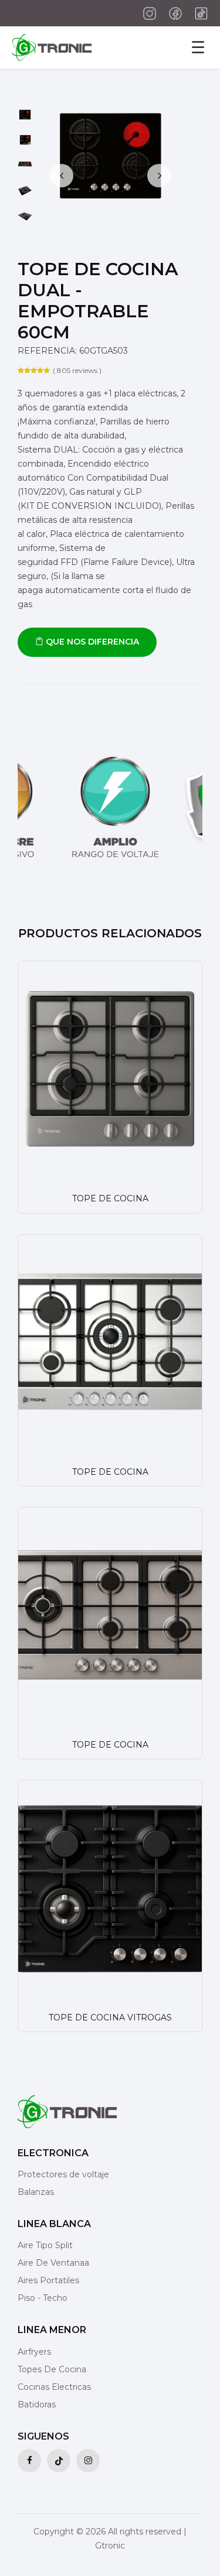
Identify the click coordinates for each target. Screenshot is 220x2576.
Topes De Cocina (52, 2369)
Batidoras (37, 2404)
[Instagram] (147, 13)
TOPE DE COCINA (110, 1198)
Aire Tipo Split (45, 2245)
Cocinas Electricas (54, 2387)
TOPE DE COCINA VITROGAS (110, 2017)
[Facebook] (172, 13)
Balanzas (36, 2192)
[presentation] (62, 176)
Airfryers (34, 2352)
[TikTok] (198, 13)
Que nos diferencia (91, 642)
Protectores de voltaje (63, 2174)
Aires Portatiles (48, 2280)
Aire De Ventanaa (53, 2263)
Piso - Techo (43, 2298)
